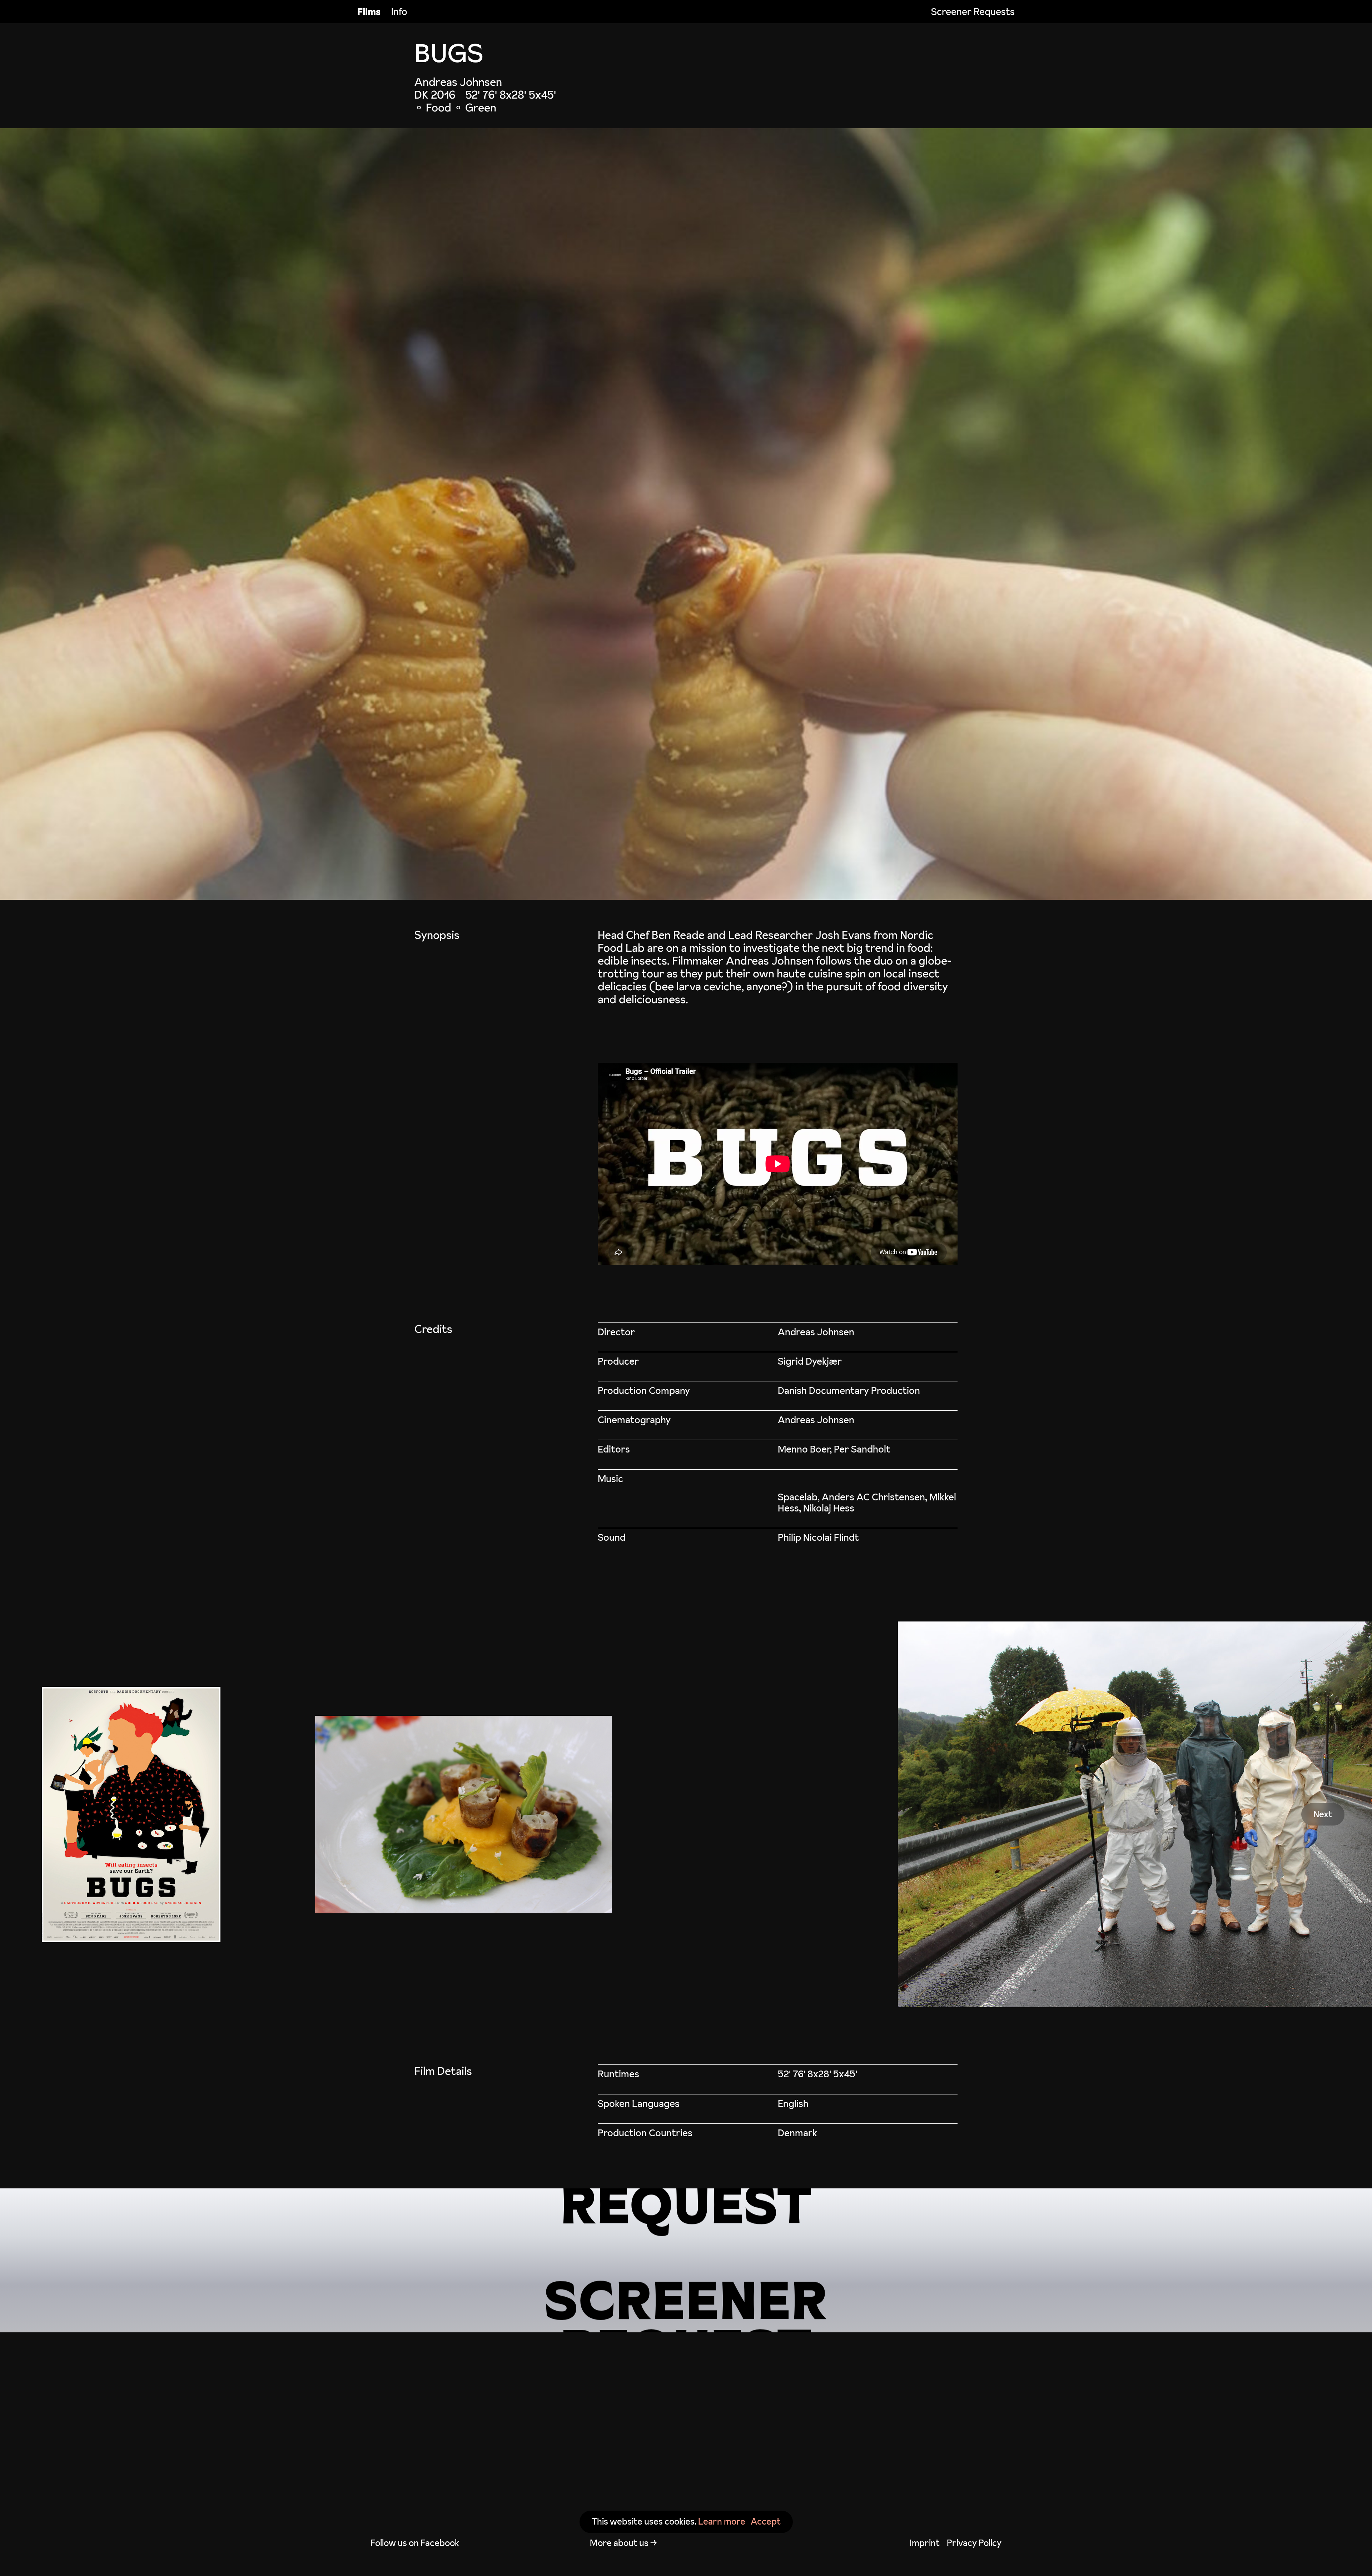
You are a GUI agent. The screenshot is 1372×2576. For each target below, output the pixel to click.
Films (369, 12)
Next (1323, 1814)
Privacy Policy (974, 2543)
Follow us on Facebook (415, 2543)
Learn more (722, 2522)
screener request (686, 2260)
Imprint (925, 2543)
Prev (49, 1814)
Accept (766, 2522)
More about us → (623, 2543)
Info (399, 12)
